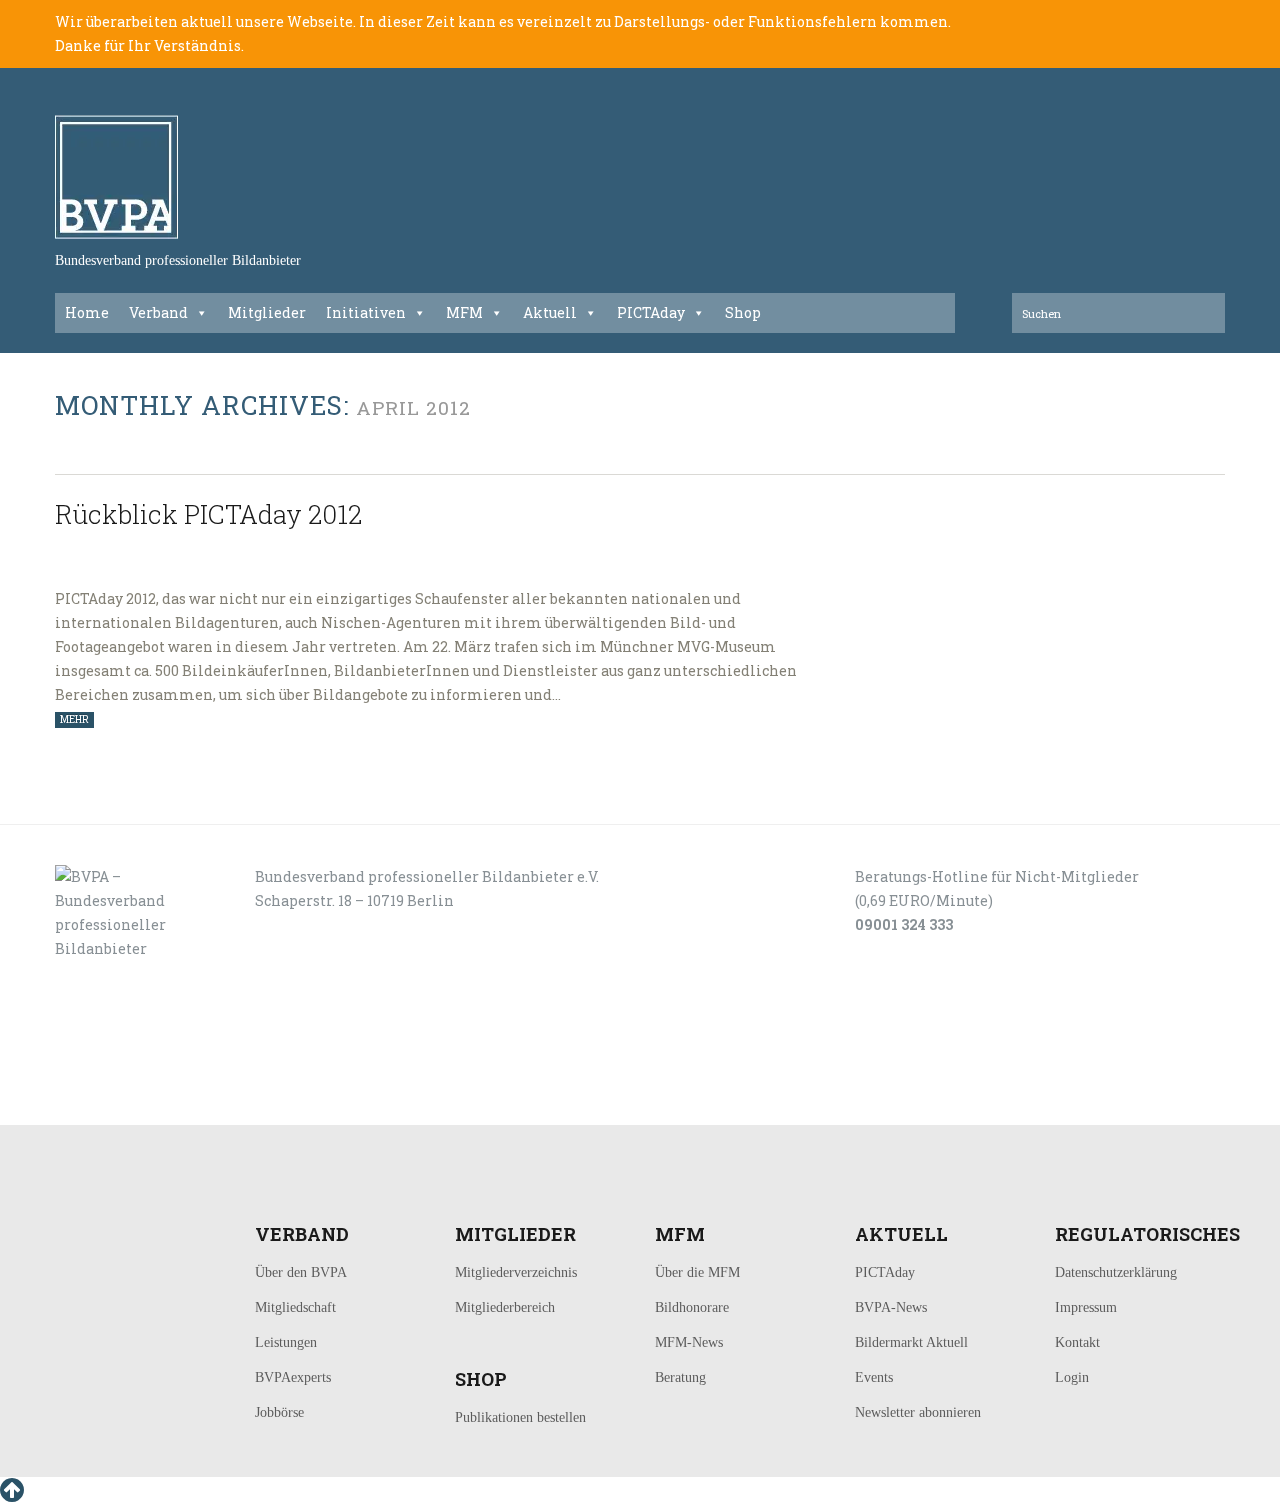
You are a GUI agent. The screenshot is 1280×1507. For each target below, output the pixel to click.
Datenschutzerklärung (1116, 1272)
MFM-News (689, 1342)
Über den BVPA (301, 1272)
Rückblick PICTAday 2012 (208, 514)
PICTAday (651, 312)
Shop (743, 312)
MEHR (74, 719)
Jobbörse (279, 1412)
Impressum (1086, 1307)
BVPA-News (891, 1307)
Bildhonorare (692, 1307)
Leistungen (286, 1342)
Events (874, 1377)
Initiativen (366, 312)
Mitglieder (267, 312)
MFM (464, 312)
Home (87, 312)
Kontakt (1077, 1342)
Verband (158, 312)
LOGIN (118, 1102)
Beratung (680, 1377)
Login (1072, 1377)
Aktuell (550, 312)
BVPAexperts (293, 1377)
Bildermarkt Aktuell (911, 1342)
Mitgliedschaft (295, 1307)
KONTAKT (191, 1102)
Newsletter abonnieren (918, 1412)
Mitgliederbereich (505, 1307)
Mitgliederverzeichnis (516, 1272)
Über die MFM (697, 1272)
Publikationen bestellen (520, 1417)
